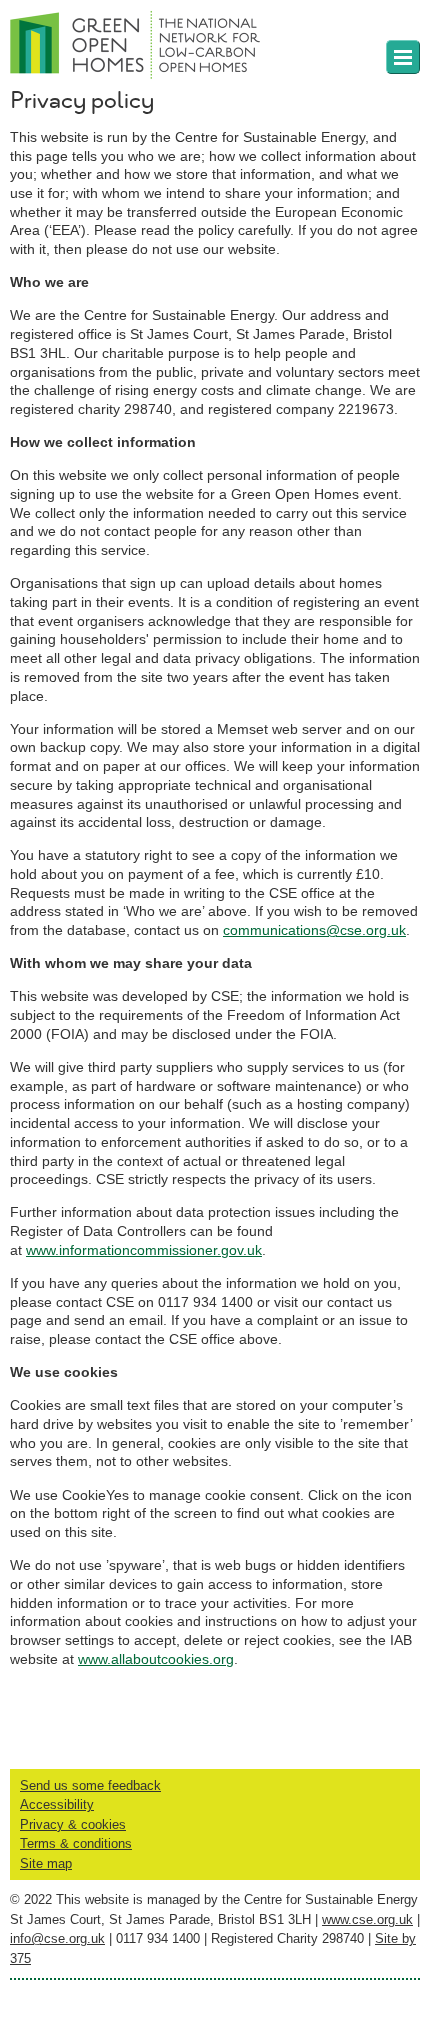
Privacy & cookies (73, 1824)
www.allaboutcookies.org (156, 1659)
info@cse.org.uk (57, 1938)
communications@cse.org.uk (314, 930)
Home (403, 57)
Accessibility (57, 1804)
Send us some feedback (90, 1785)
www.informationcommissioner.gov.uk (144, 1250)
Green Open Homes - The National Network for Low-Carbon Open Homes (130, 39)
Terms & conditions (76, 1843)
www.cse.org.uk (367, 1919)
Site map (46, 1863)
